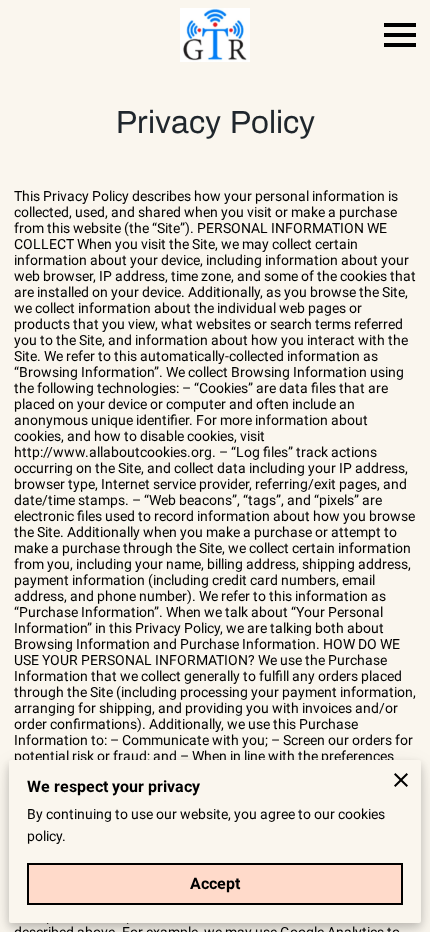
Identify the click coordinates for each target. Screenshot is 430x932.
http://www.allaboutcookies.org (113, 452)
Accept (215, 883)
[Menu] (400, 35)
